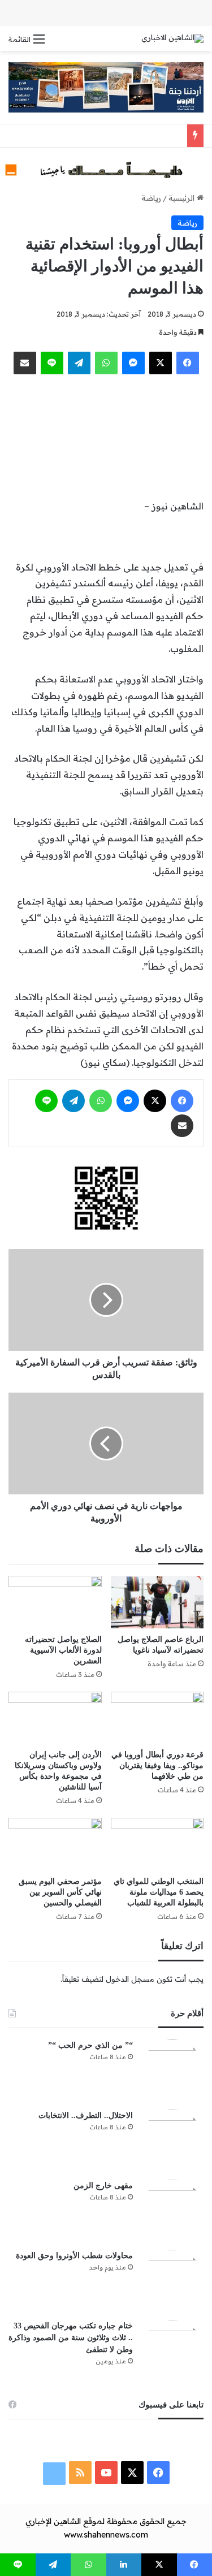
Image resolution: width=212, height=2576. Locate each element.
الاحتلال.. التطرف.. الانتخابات (86, 2115)
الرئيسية (183, 198)
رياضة (151, 198)
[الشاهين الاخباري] (172, 38)
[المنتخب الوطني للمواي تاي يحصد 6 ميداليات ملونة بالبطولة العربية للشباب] (157, 1844)
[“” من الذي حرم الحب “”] (172, 2071)
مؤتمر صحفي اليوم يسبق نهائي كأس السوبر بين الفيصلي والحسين (60, 1892)
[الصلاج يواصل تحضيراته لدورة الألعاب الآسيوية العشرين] (55, 1602)
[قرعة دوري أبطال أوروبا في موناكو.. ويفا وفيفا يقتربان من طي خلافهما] (157, 1718)
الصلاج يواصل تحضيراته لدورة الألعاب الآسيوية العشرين (63, 1650)
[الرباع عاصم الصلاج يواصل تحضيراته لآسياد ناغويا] (157, 1602)
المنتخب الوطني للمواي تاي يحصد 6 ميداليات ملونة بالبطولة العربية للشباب (159, 1892)
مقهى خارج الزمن (103, 2186)
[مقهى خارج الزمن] (172, 2211)
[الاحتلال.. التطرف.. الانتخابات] (172, 2141)
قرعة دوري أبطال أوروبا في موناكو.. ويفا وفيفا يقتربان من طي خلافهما (157, 1765)
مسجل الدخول (130, 1979)
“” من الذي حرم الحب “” (90, 2045)
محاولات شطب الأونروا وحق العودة (74, 2256)
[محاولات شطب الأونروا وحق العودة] (172, 2281)
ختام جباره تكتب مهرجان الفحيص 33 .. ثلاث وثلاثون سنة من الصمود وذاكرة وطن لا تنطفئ (71, 2338)
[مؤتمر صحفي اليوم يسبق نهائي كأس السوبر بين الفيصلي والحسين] (55, 1844)
